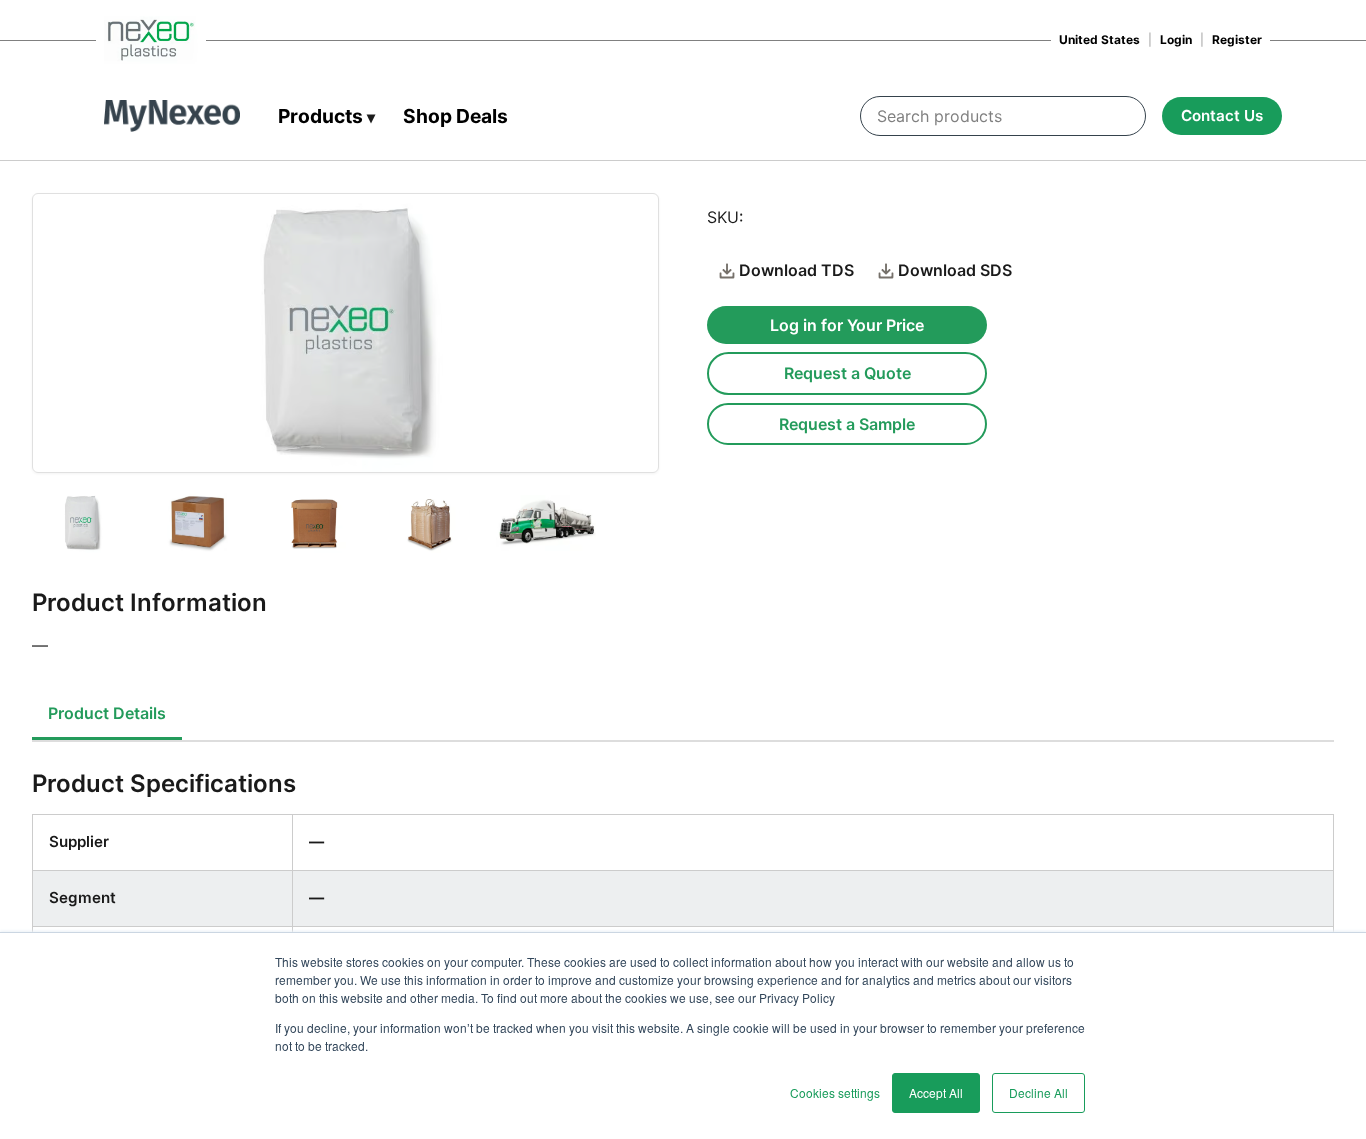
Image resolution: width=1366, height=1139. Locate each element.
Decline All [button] (1038, 1092)
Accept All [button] (936, 1092)
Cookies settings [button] (835, 1092)
